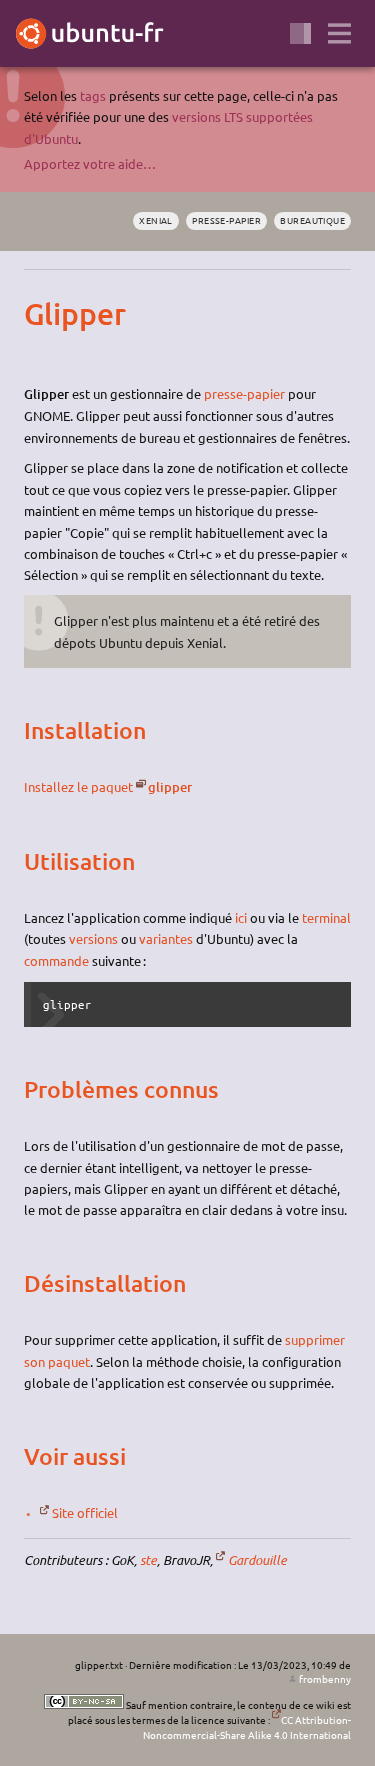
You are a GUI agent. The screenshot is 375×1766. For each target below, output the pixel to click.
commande (56, 960)
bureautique (312, 220)
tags (93, 95)
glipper (170, 787)
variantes (166, 938)
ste (148, 1560)
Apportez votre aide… (90, 163)
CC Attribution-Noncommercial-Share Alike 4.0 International (247, 1727)
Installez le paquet (78, 786)
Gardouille (257, 1560)
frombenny (325, 1678)
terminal (326, 917)
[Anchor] (41, 314)
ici (241, 917)
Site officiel (85, 1512)
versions (93, 938)
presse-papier (226, 220)
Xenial (156, 220)
